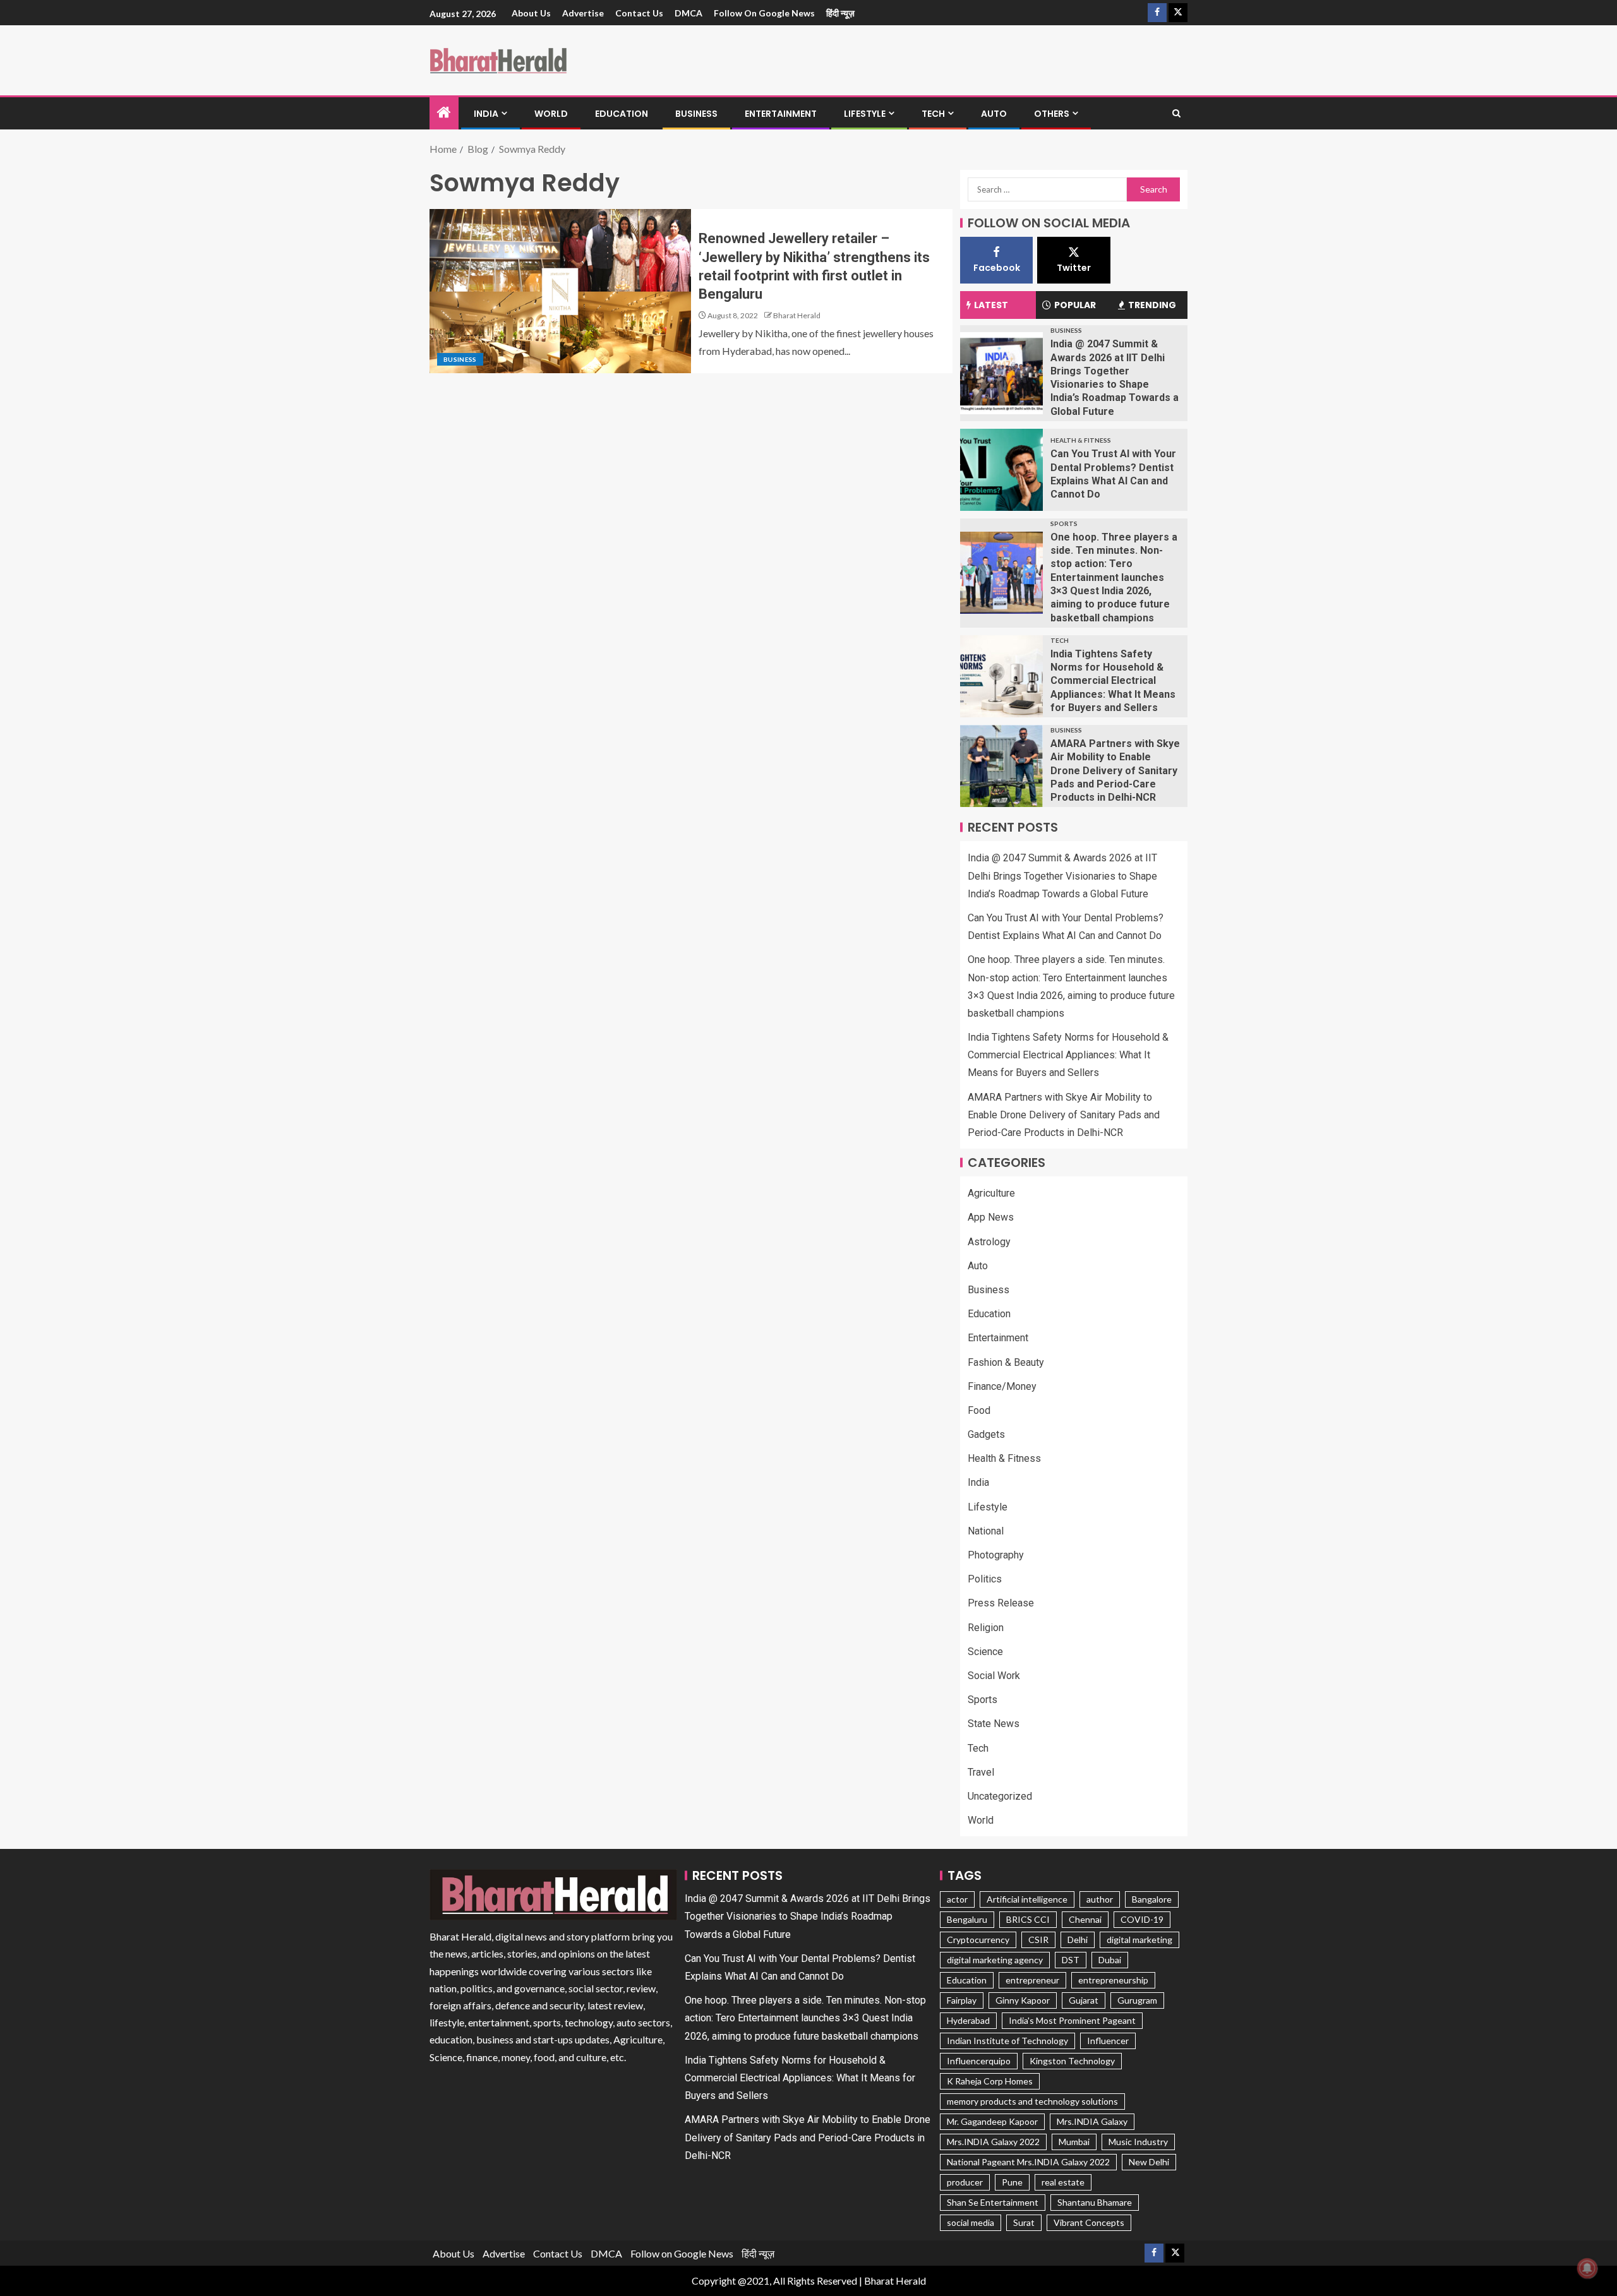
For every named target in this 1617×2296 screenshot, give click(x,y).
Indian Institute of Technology (1007, 2041)
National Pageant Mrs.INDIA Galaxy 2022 (1028, 2162)
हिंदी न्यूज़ (840, 13)
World (551, 114)
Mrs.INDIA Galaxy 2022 (993, 2142)
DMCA (688, 13)
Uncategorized (1000, 1796)
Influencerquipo (979, 2061)
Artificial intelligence (1027, 1899)
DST (1071, 1960)
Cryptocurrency (978, 1940)
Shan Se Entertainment (993, 2202)
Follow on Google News (764, 13)
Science (985, 1652)
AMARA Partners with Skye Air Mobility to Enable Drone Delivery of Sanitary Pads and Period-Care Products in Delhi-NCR (1115, 770)
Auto (994, 114)
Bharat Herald (797, 315)
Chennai (1085, 1919)
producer (965, 2182)
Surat (1024, 2222)
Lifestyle (865, 114)
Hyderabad (968, 2020)
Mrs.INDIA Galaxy (1092, 2121)
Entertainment (781, 114)
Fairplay (962, 2000)
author (1100, 1899)
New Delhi (1149, 2162)
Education (622, 114)
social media (971, 2222)
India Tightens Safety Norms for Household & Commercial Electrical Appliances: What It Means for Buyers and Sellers (1113, 681)
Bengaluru (967, 1919)
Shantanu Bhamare (1095, 2202)
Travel (981, 1772)
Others (1052, 114)
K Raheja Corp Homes (990, 2081)
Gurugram (1137, 2000)
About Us (531, 13)
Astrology (989, 1242)
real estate (1063, 2182)
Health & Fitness (1081, 440)
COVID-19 (1142, 1919)
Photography (996, 1555)
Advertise (583, 13)
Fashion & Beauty (1006, 1362)
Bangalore (1152, 1899)
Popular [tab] (1075, 305)
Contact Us (639, 13)
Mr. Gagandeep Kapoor (992, 2121)
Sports (1064, 523)
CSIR (1038, 1940)
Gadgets (986, 1434)
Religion (986, 1628)
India (486, 114)
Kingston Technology (1072, 2061)
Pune (1012, 2182)
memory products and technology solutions (1032, 2101)
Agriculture (991, 1193)
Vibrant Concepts (1089, 2222)
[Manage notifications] (1587, 2268)
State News (994, 1724)
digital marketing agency (995, 1960)
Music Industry (1138, 2142)
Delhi (1078, 1940)
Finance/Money (1002, 1386)
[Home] (444, 113)
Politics (985, 1579)
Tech (933, 114)
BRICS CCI (1028, 1919)
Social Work (994, 1676)
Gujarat (1084, 2000)
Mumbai (1074, 2142)
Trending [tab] (1152, 305)
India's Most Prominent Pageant (1072, 2020)
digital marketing (1139, 1940)
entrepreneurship (1113, 1980)
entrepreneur (1032, 1980)
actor (957, 1899)
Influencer (1108, 2041)
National (986, 1531)
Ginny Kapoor (1023, 2000)
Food (979, 1410)
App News (991, 1217)
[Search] (1176, 114)
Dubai (1110, 1960)
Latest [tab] (991, 305)
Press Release (1001, 1603)
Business (696, 114)
